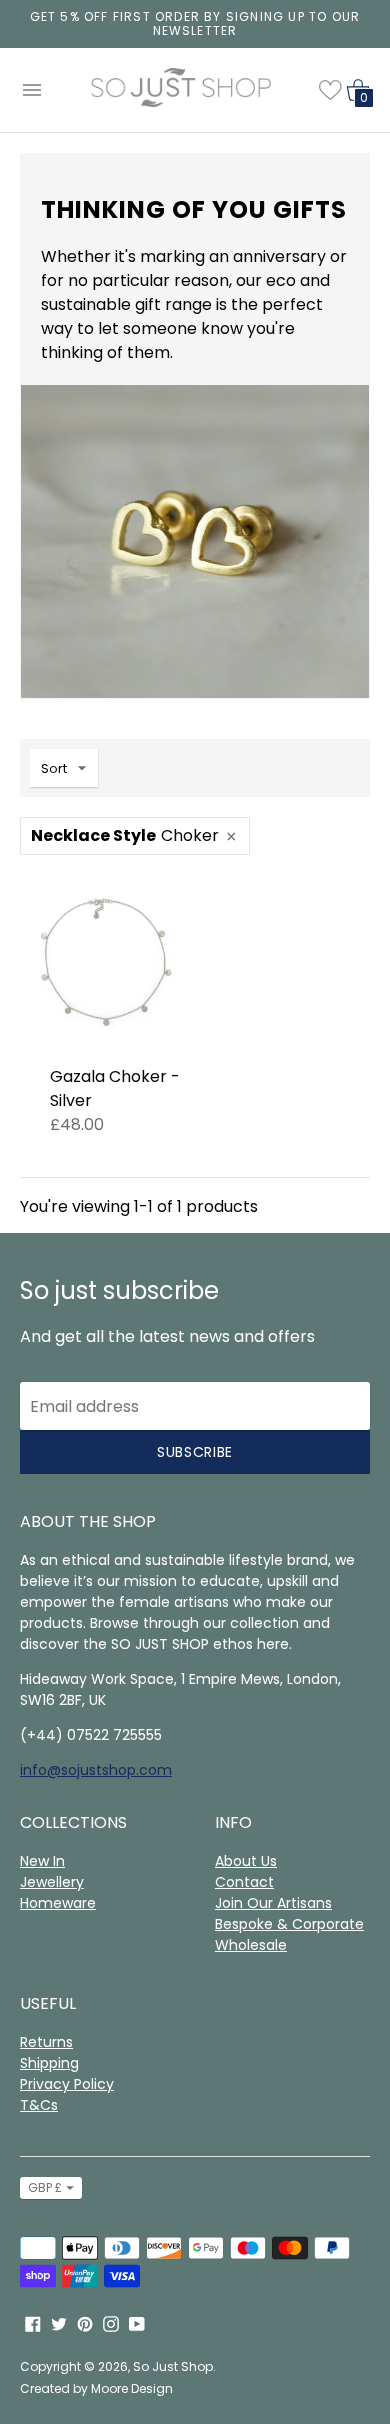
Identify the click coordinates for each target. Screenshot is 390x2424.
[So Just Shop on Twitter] (59, 2322)
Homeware (58, 1903)
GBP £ (45, 2187)
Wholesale (251, 1945)
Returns (46, 2042)
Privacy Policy (67, 2084)
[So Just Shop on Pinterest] (85, 2322)
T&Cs (39, 2105)
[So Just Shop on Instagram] (111, 2322)
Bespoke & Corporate (289, 1924)
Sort (54, 768)
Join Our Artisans (273, 1903)
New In (42, 1861)
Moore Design (132, 2388)
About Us (246, 1861)
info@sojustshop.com (96, 1770)
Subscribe (195, 1452)
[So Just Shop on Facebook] (33, 2322)
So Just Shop (173, 2366)
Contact (244, 1882)
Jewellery (52, 1882)
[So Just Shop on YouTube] (137, 2322)
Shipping (49, 2063)
